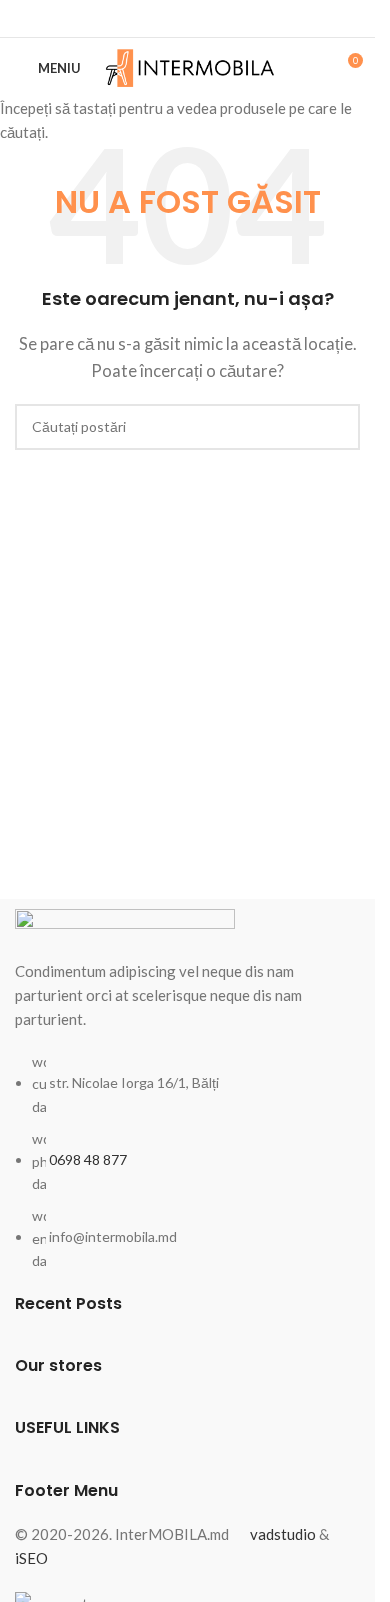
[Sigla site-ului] (190, 66)
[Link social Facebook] (188, 18)
